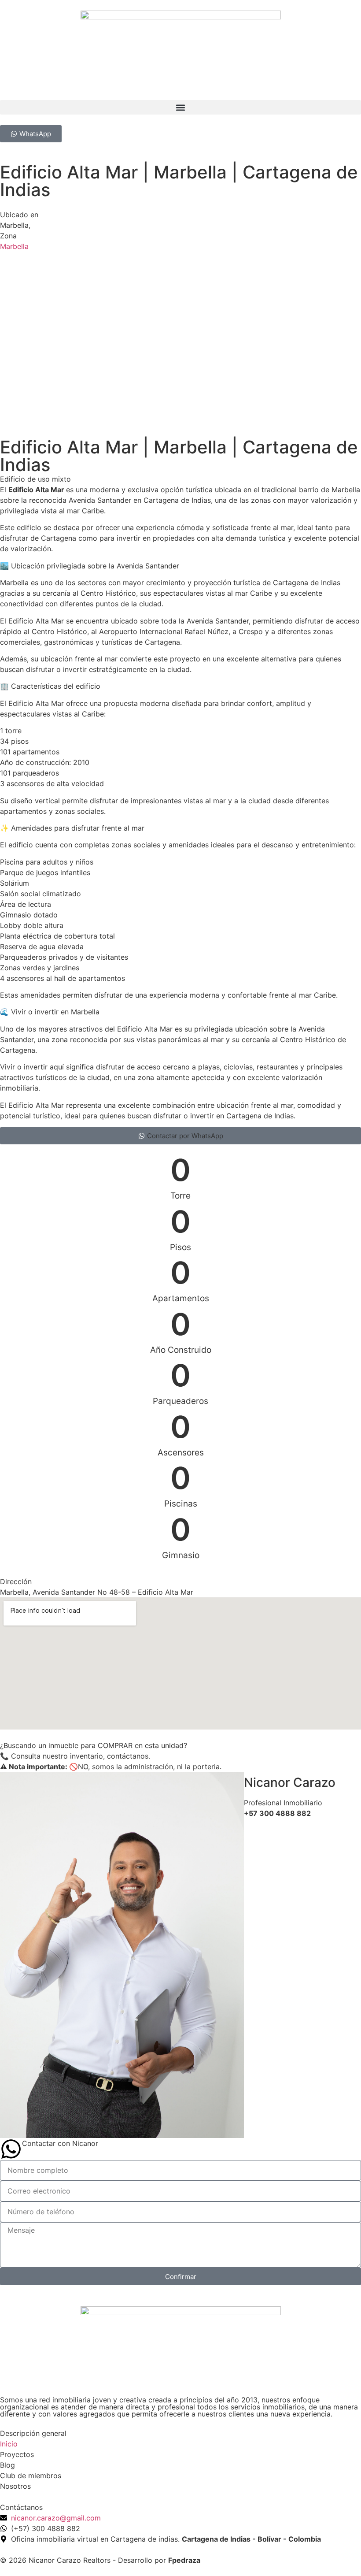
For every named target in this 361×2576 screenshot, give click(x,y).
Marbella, (15, 225)
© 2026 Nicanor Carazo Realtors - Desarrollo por (100, 2560)
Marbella (14, 246)
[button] (180, 107)
